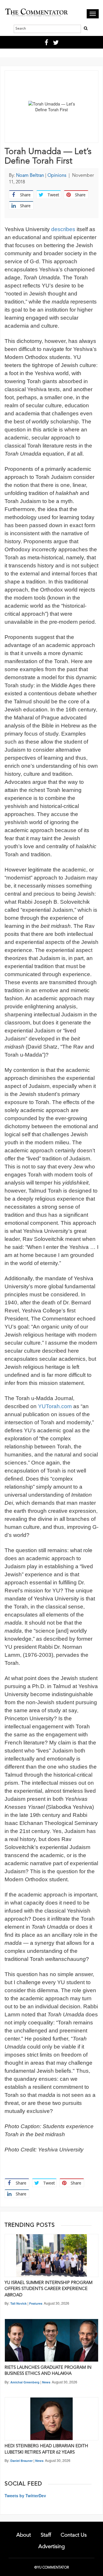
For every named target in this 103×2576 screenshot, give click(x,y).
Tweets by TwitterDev (25, 2496)
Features (36, 2303)
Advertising (51, 2547)
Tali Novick (18, 2303)
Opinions (57, 176)
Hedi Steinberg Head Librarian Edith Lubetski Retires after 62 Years (46, 2449)
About (24, 2535)
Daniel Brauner (21, 2461)
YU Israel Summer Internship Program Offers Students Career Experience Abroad (48, 2289)
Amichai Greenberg (25, 2382)
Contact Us (74, 2535)
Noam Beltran (30, 176)
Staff (46, 2535)
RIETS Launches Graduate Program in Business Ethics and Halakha (48, 2371)
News (46, 2382)
